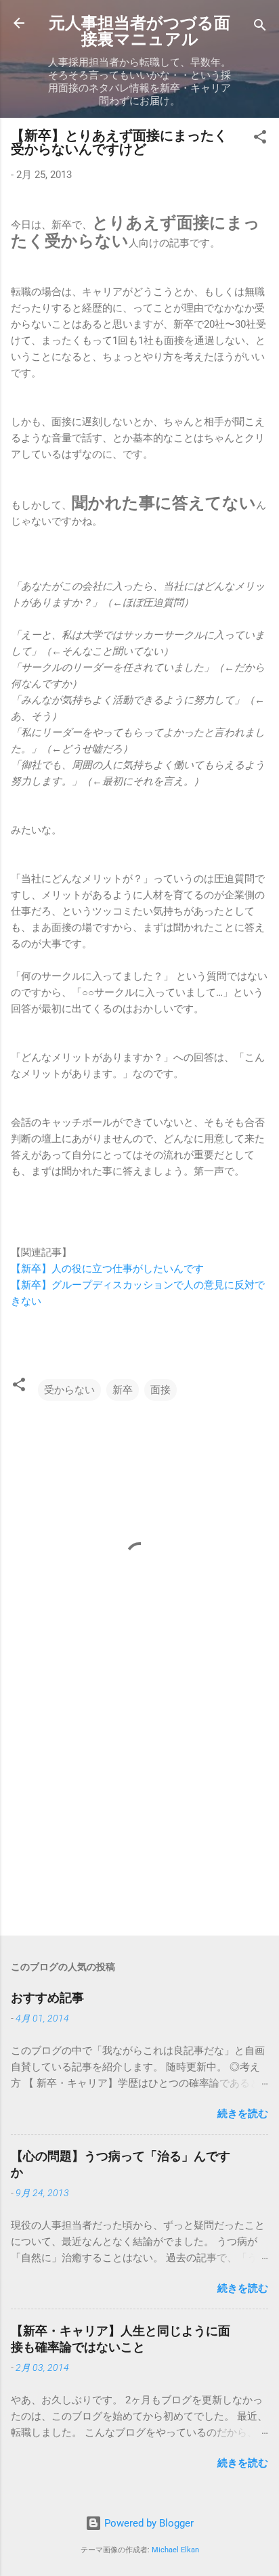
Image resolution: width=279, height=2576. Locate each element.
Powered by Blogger (148, 2523)
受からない (69, 1390)
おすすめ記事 (47, 1998)
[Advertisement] (139, 1819)
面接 (160, 1390)
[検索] (260, 27)
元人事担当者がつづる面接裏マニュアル (139, 31)
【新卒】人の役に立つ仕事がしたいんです (107, 1269)
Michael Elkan (175, 2550)
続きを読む (243, 2114)
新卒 (123, 1390)
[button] (260, 139)
